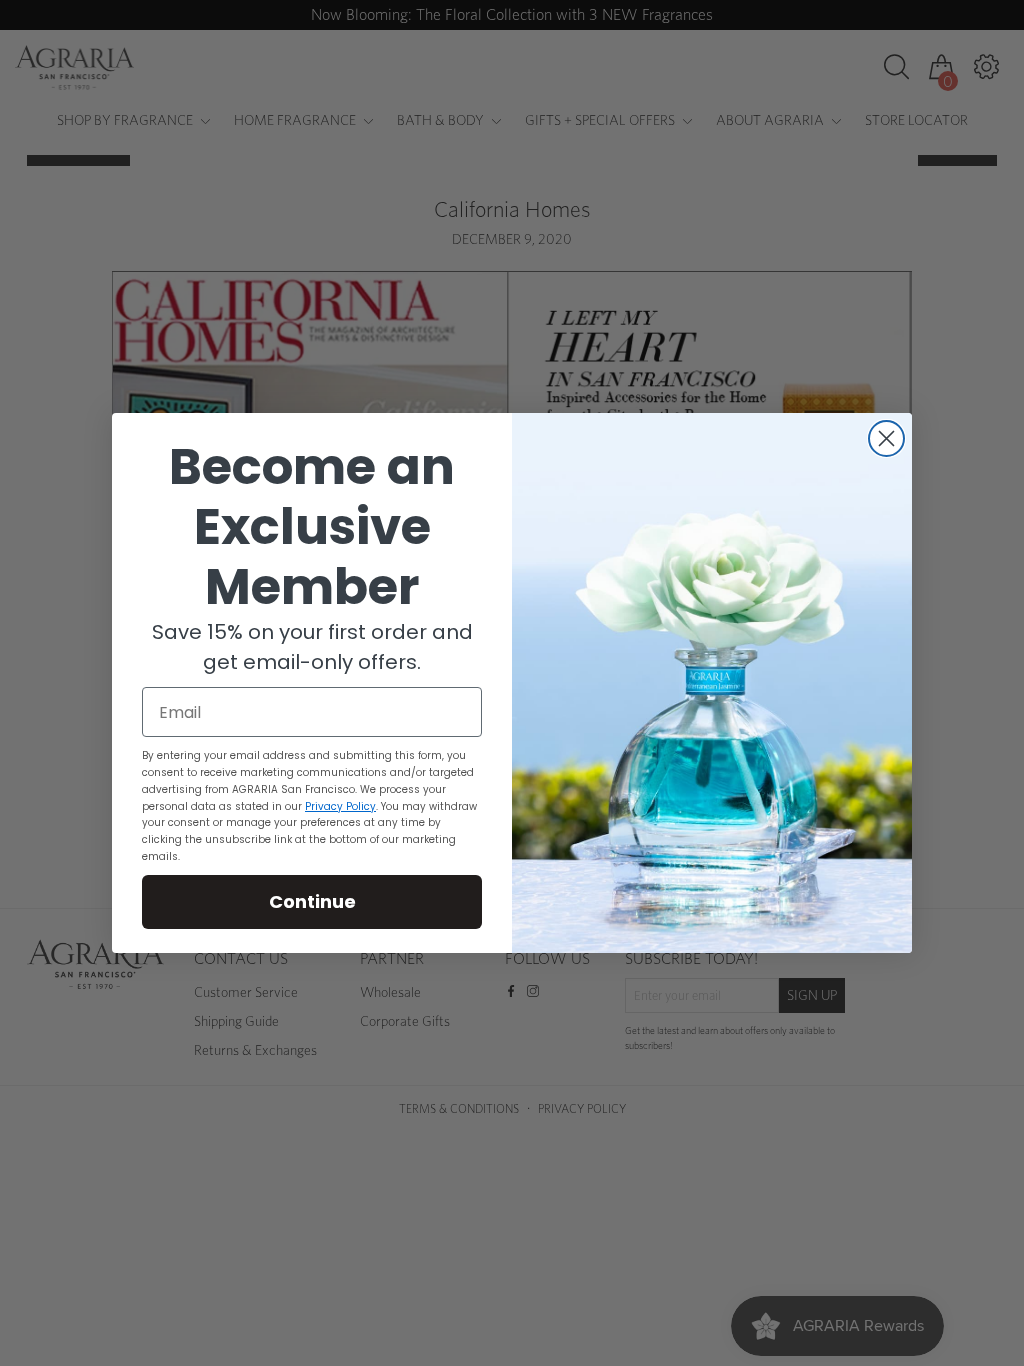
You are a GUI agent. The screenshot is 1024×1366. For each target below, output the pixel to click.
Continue (312, 901)
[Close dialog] (886, 438)
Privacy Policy (340, 806)
